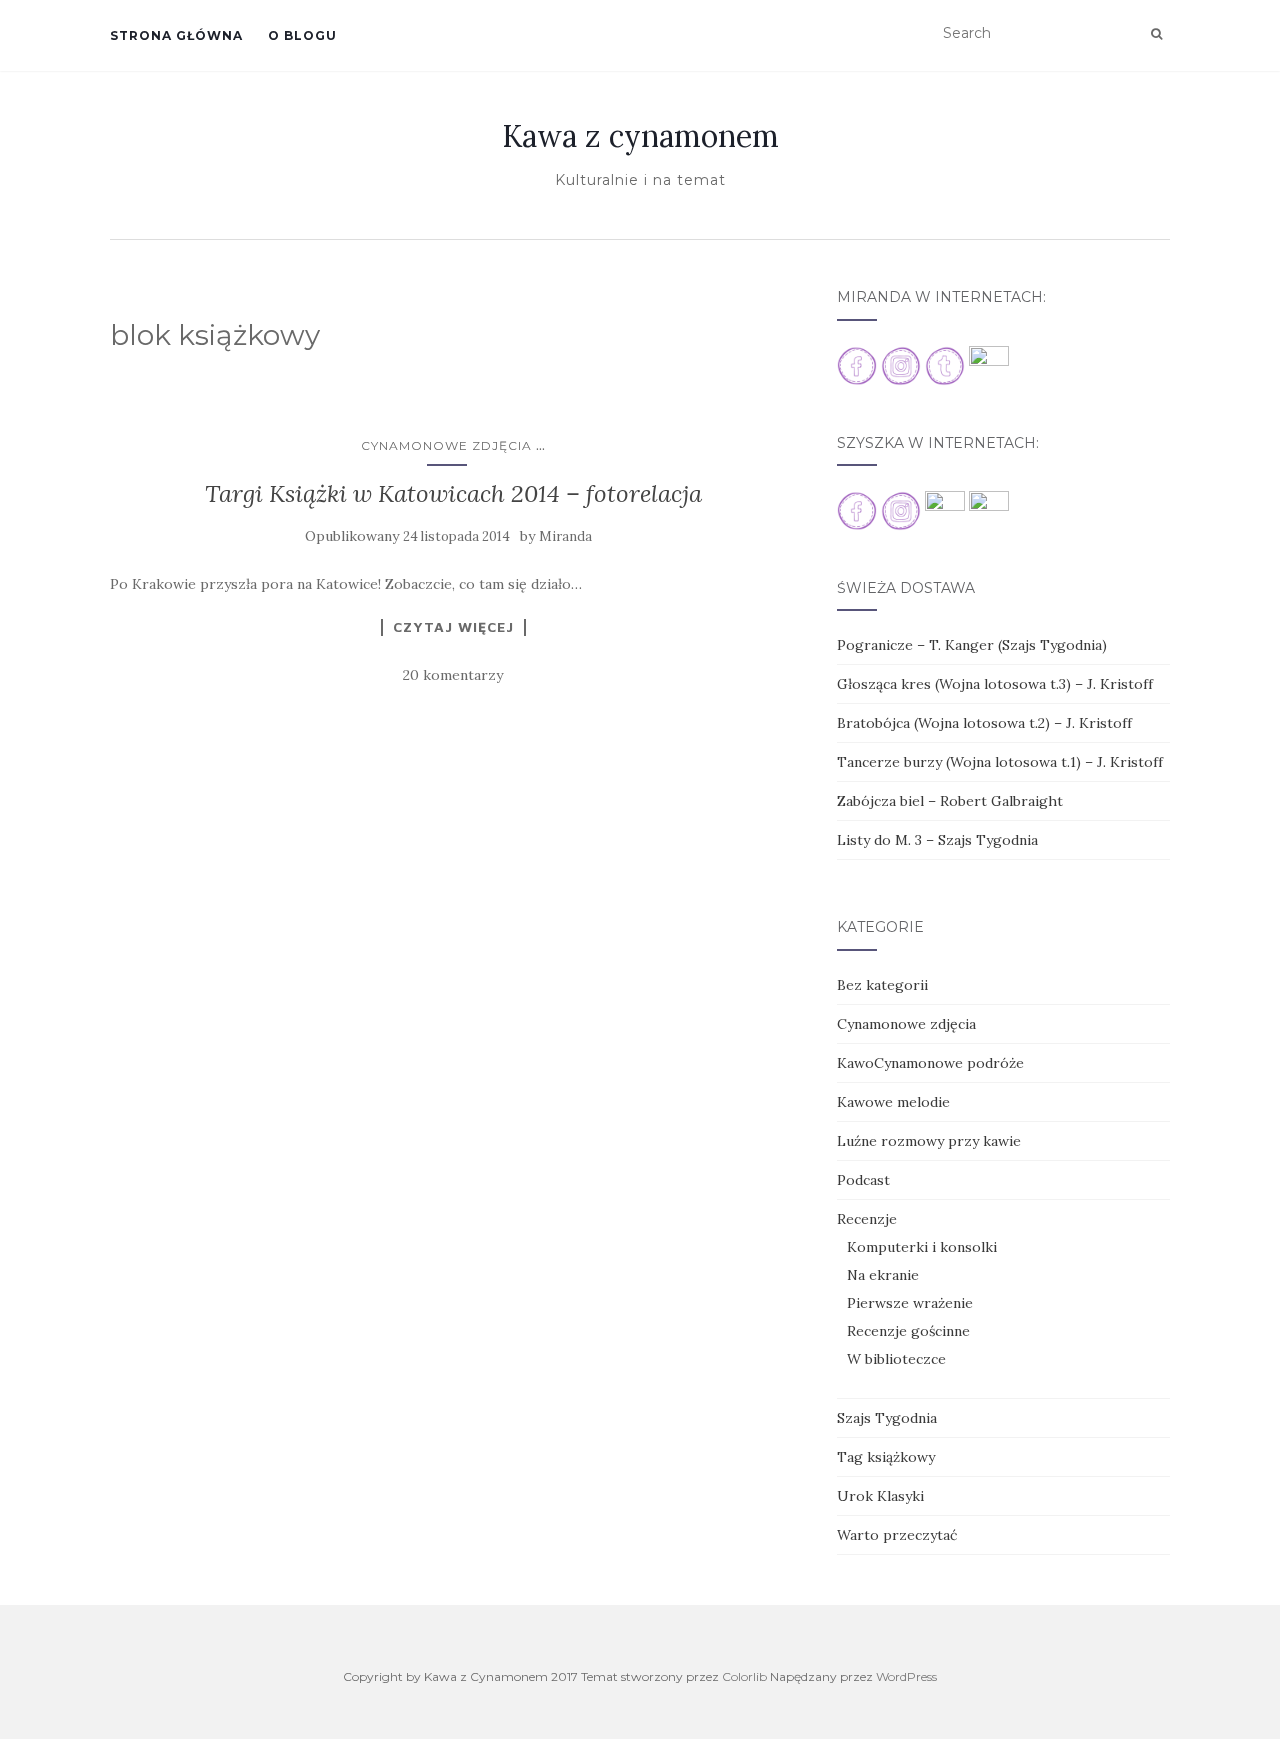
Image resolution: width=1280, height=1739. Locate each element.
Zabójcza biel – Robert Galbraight (950, 801)
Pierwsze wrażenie (910, 1303)
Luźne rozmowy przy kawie (929, 1141)
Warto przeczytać (897, 1535)
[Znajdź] (1156, 34)
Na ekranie (883, 1275)
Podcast (863, 1180)
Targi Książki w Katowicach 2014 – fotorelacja (453, 493)
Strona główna (176, 35)
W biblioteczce (896, 1359)
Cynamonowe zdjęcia (446, 445)
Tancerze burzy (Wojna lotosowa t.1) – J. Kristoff (1000, 762)
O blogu (302, 35)
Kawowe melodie (893, 1102)
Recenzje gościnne (908, 1331)
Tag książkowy (886, 1457)
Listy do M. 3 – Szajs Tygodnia (937, 840)
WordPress (906, 1676)
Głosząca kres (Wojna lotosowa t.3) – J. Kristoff (995, 684)
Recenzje (867, 1219)
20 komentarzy (453, 675)
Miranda (565, 536)
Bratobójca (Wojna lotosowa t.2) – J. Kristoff (984, 723)
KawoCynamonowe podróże (930, 1063)
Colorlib (744, 1676)
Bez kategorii (882, 985)
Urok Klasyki (880, 1496)
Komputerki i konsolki (922, 1247)
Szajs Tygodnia (887, 1418)
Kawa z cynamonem (640, 136)
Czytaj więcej (453, 627)
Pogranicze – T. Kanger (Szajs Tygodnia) (972, 645)
